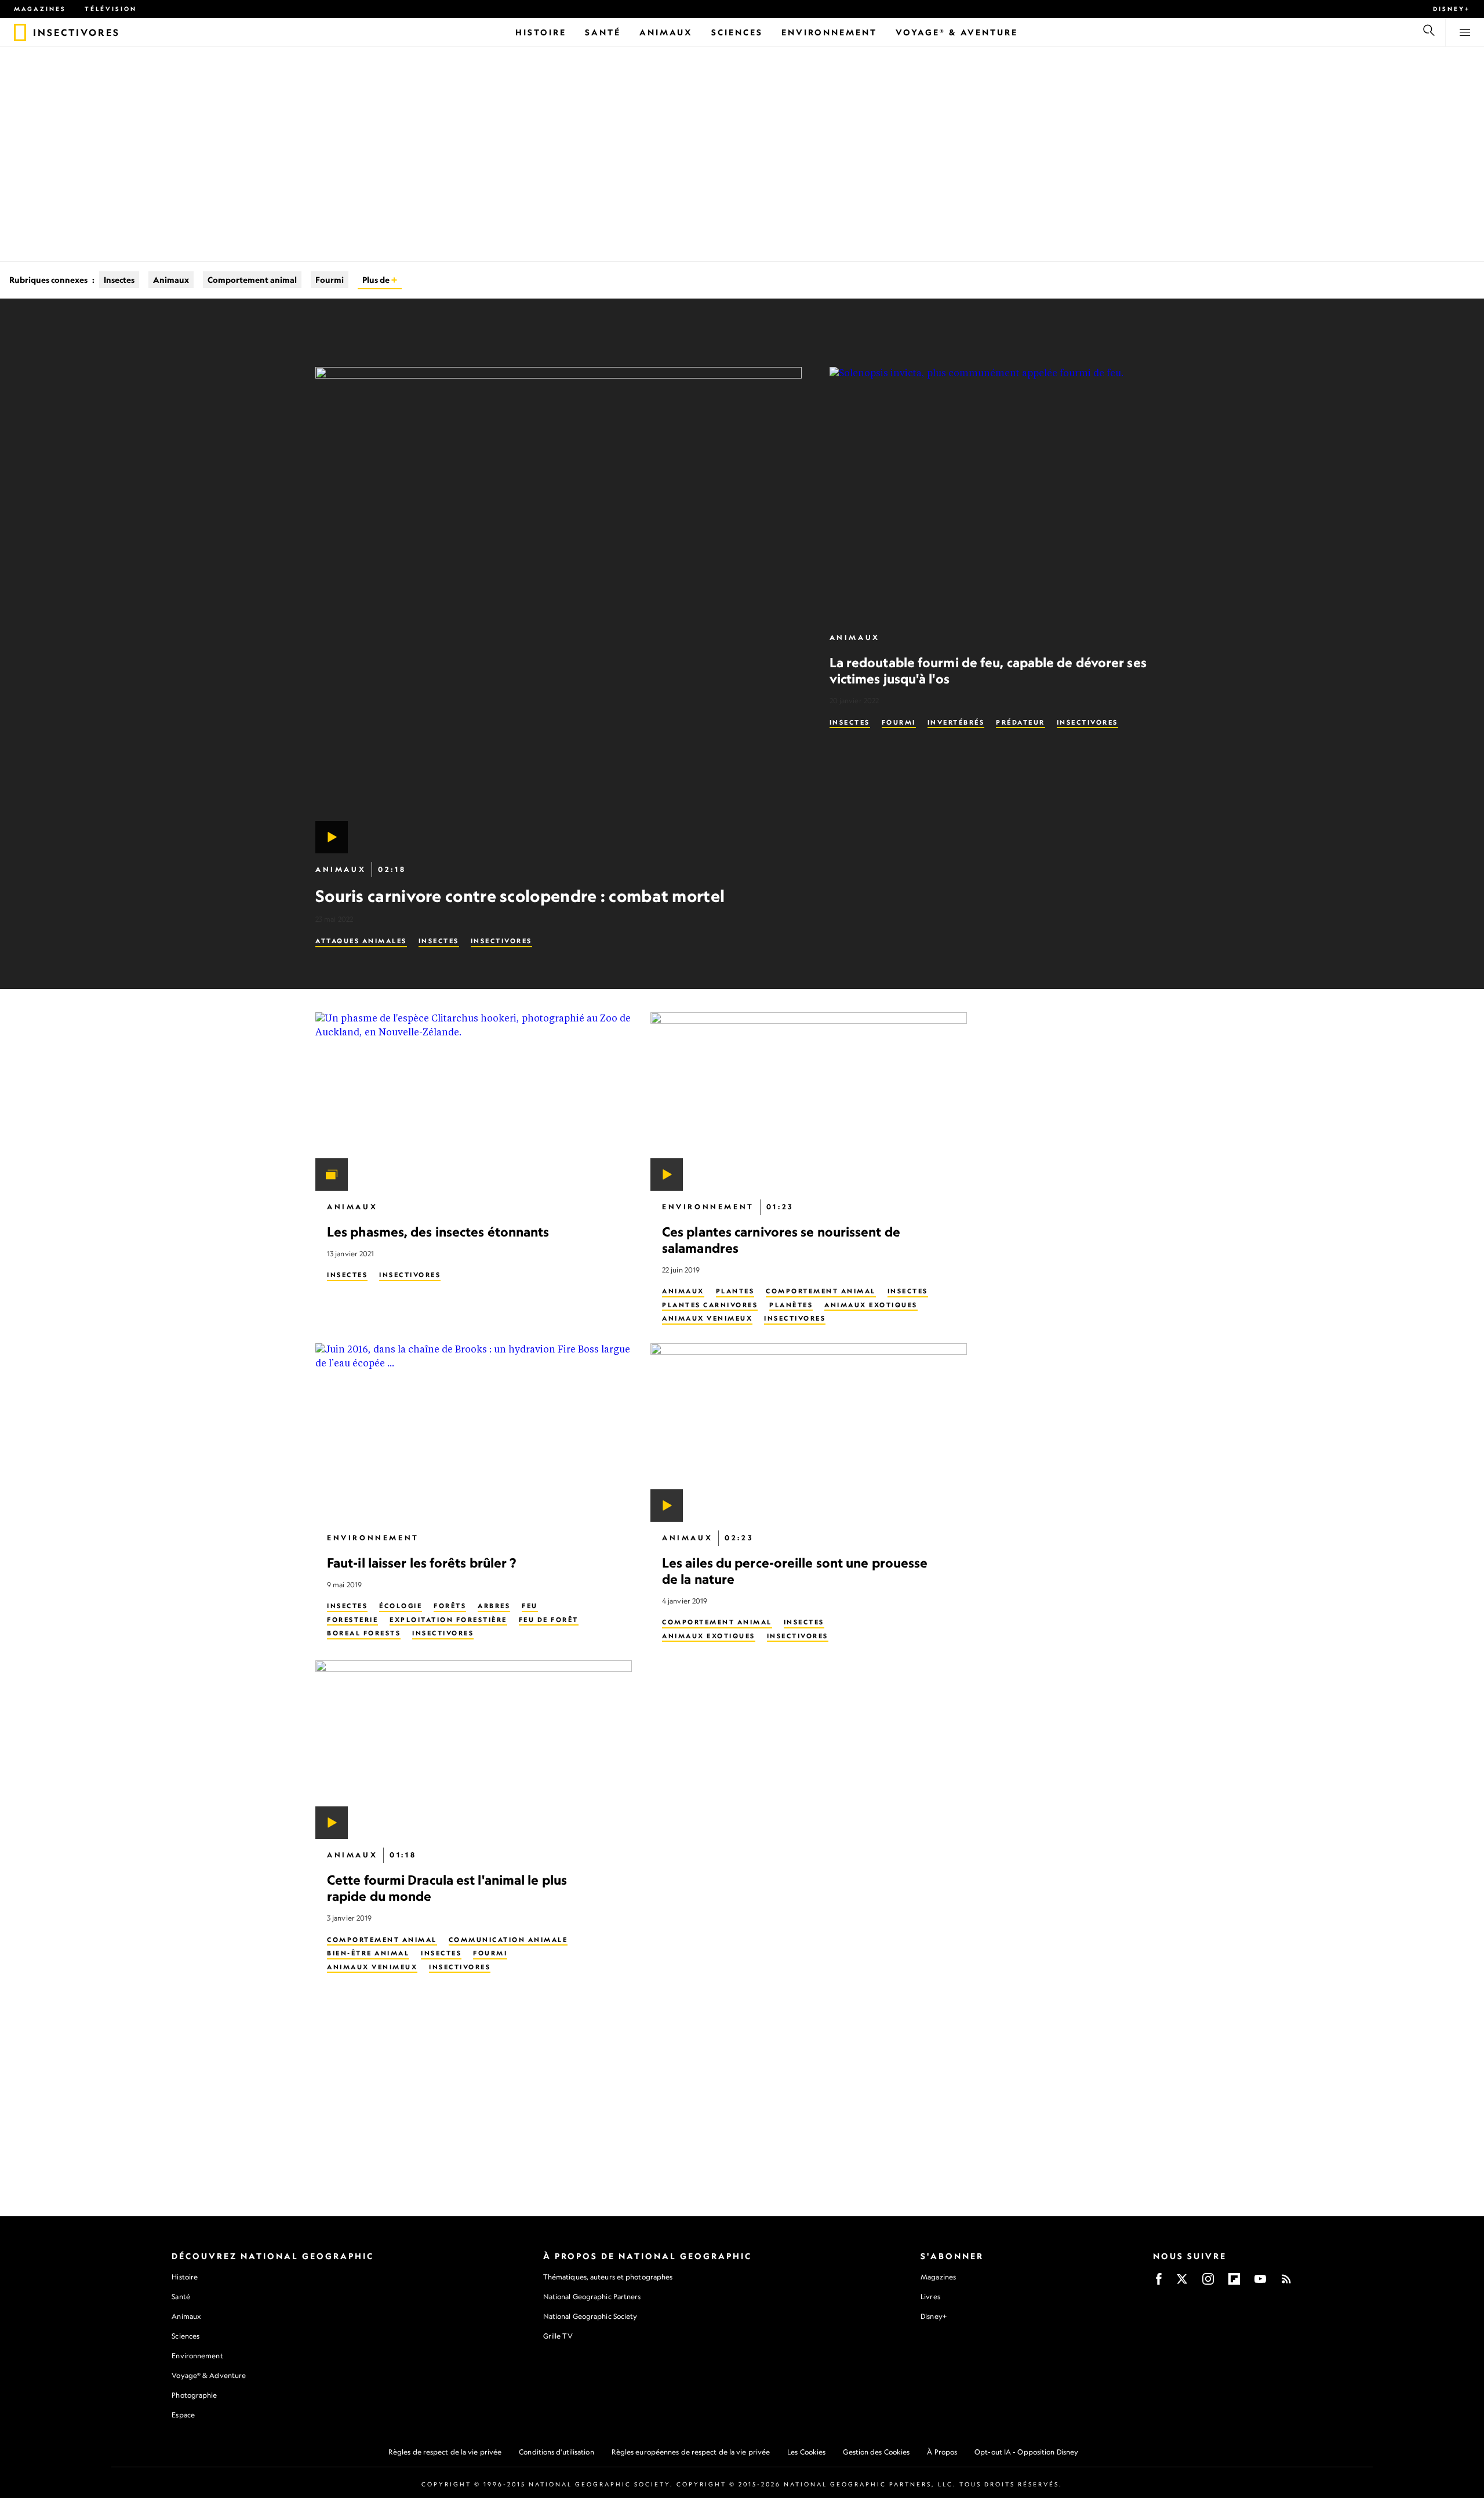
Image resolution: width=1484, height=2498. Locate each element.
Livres (930, 2297)
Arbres (494, 1606)
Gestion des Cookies (876, 2452)
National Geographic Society (590, 2316)
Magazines (40, 9)
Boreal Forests (364, 1633)
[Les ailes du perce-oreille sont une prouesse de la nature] (809, 1432)
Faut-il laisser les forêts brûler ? (422, 1562)
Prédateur (1021, 722)
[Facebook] (1159, 2283)
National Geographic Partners (592, 2297)
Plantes (735, 1291)
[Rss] (1286, 2283)
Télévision (111, 9)
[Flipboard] (1234, 2283)
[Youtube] (1260, 2283)
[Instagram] (1208, 2283)
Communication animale (508, 1939)
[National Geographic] (20, 32)
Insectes (119, 280)
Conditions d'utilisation (556, 2452)
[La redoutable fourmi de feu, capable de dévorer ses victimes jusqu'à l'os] (999, 494)
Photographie (194, 2395)
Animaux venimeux (707, 1318)
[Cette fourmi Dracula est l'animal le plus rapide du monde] (474, 1750)
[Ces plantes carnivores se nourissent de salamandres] (809, 1101)
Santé (181, 2297)
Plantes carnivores (710, 1305)
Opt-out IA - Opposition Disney (1026, 2452)
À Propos (942, 2452)
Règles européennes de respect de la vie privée (691, 2452)
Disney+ (1452, 9)
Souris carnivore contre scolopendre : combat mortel (520, 896)
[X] (1182, 2283)
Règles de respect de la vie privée (445, 2452)
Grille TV (558, 2336)
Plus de (377, 280)
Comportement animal (252, 280)
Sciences (185, 2336)
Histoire (185, 2277)
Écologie (401, 1606)
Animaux (171, 280)
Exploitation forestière (448, 1619)
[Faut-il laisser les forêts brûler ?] (474, 1432)
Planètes (791, 1305)
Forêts (450, 1606)
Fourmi (330, 280)
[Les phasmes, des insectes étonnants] (474, 1101)
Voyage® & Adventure (209, 2375)
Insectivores (501, 941)
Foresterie (352, 1619)
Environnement (708, 1207)
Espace (183, 2415)
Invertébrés (956, 722)
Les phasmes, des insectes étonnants (438, 1231)
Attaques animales (361, 941)
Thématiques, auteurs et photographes (608, 2277)
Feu (530, 1606)
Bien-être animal (368, 1953)
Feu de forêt (549, 1619)
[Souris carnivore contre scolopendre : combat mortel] (559, 610)
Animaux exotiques (871, 1305)
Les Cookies (806, 2452)
